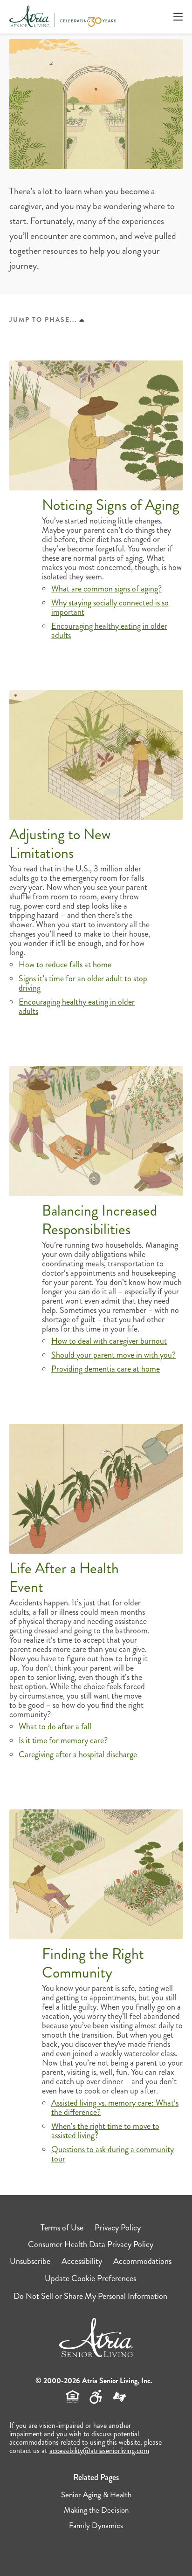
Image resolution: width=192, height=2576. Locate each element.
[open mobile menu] (178, 17)
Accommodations (142, 2261)
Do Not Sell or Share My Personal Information (90, 2296)
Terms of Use (62, 2228)
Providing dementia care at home (106, 1369)
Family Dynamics (96, 2525)
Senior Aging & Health (96, 2494)
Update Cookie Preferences (90, 2278)
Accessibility (82, 2261)
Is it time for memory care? (63, 1740)
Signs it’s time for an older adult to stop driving (83, 983)
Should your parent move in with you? (113, 1355)
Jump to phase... (43, 319)
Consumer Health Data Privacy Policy (91, 2244)
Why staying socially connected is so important (110, 607)
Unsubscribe (30, 2261)
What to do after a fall (55, 1726)
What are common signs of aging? (106, 589)
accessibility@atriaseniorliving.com (99, 2450)
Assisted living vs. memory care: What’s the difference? (115, 2107)
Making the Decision (96, 2510)
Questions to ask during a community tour (113, 2154)
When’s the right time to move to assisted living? (105, 2131)
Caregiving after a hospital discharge (78, 1754)
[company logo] (63, 17)
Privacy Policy (118, 2228)
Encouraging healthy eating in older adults (109, 631)
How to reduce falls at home (65, 965)
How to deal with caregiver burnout (109, 1341)
